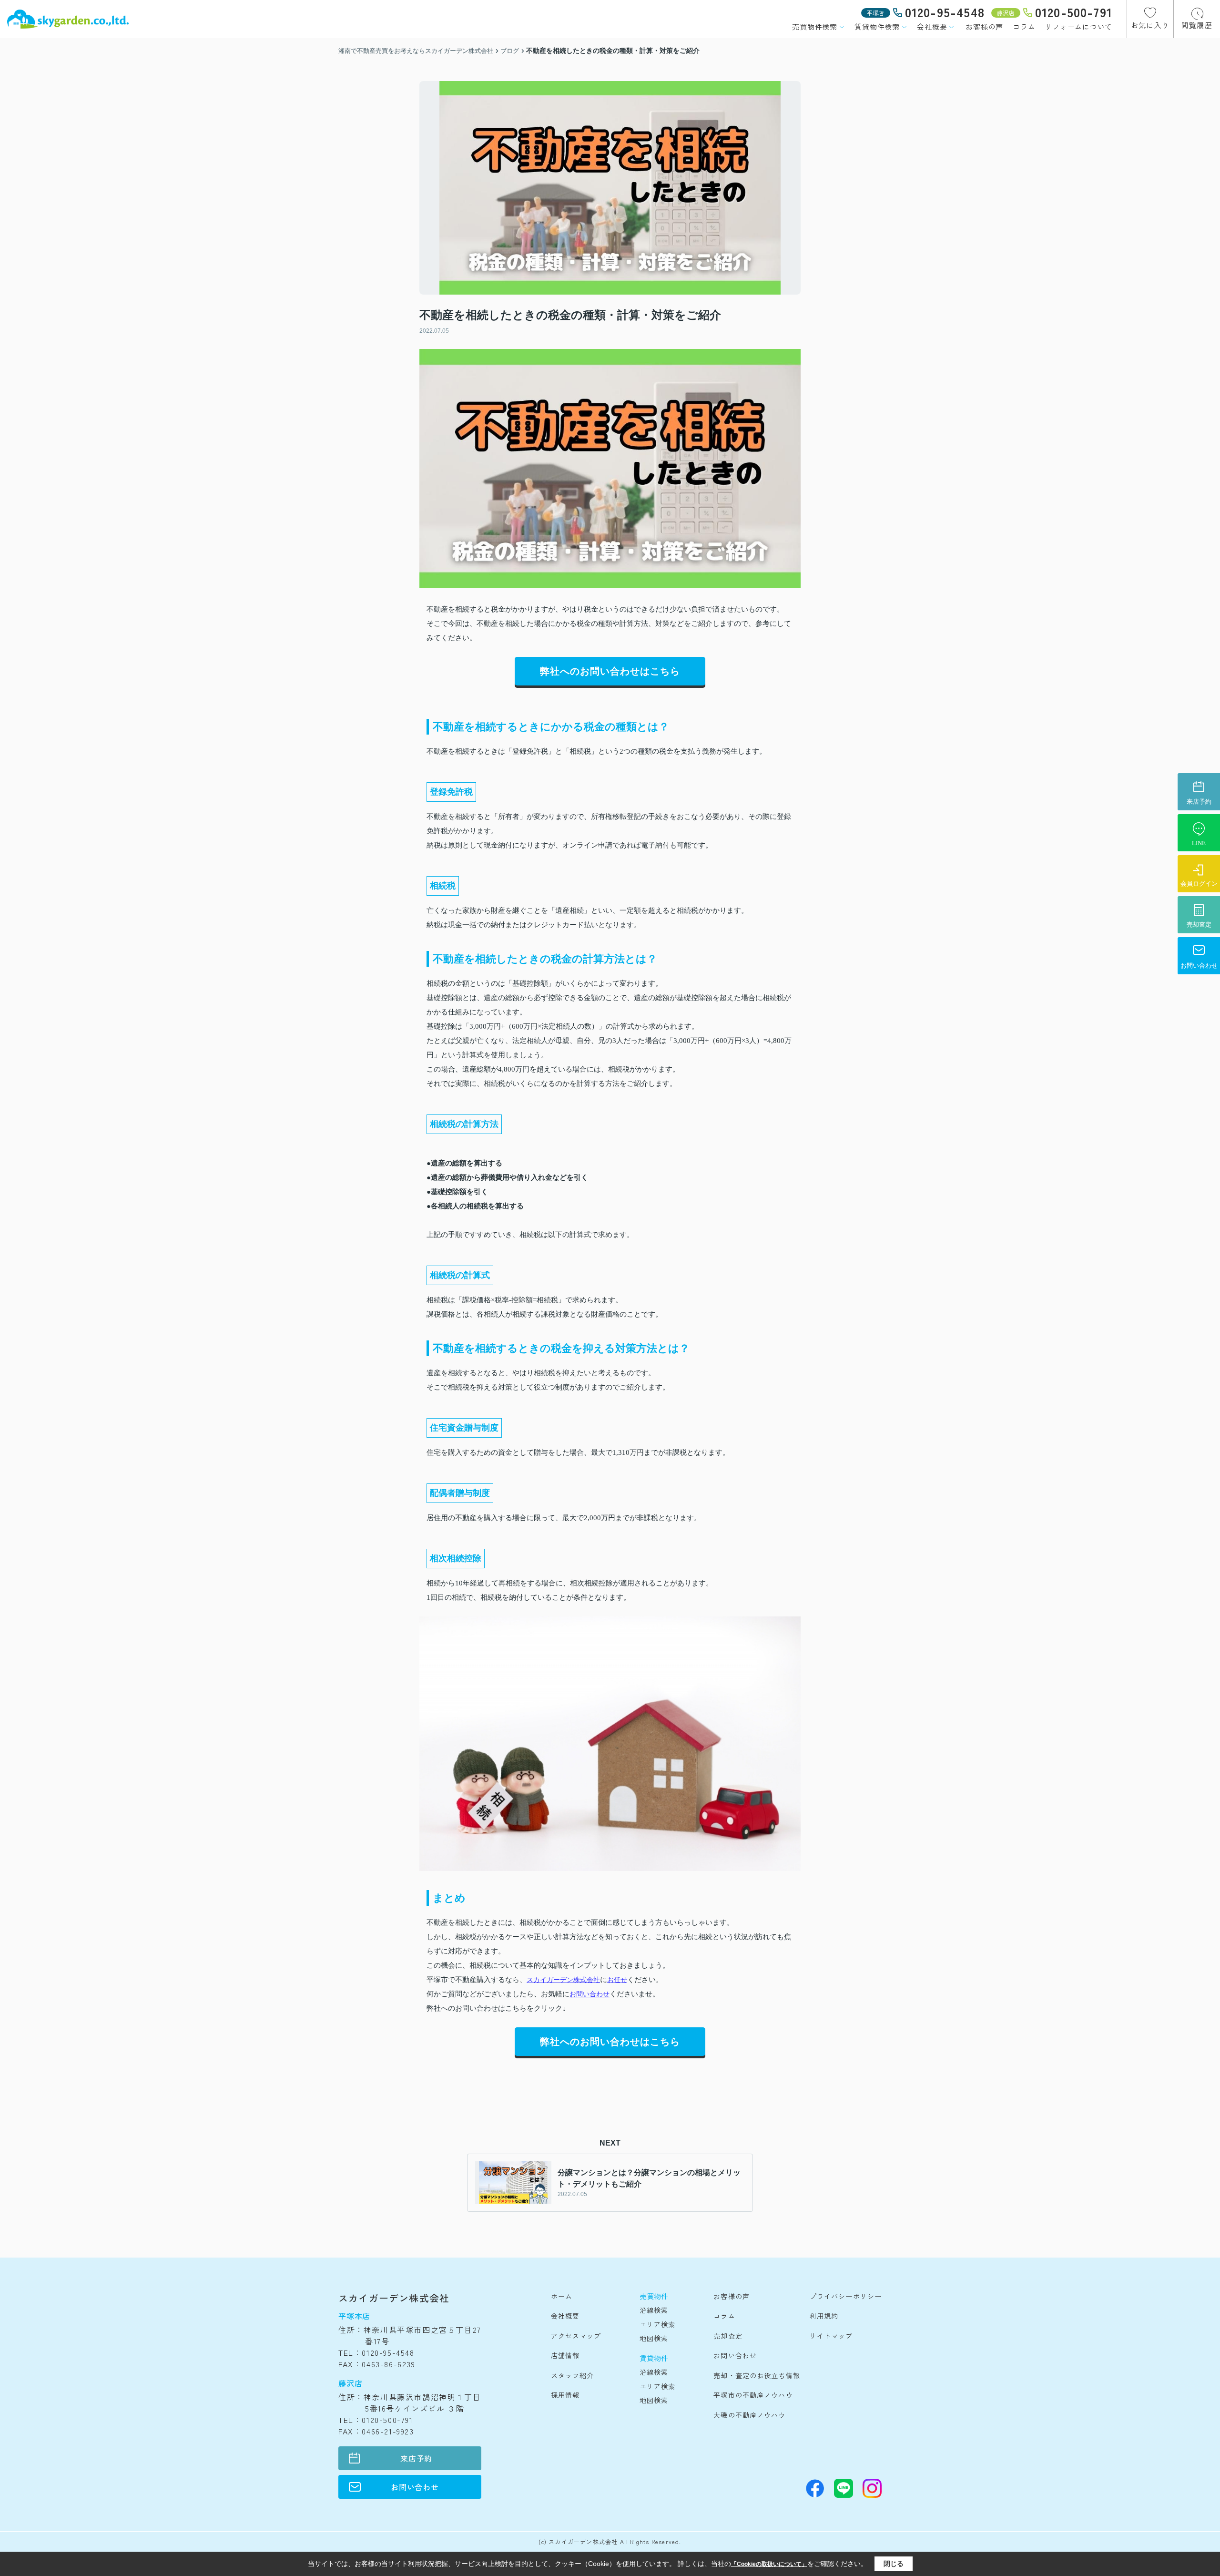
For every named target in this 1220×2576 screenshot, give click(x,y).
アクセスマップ (576, 2336)
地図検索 (654, 2338)
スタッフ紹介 (573, 2375)
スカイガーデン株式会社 (563, 1980)
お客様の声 (984, 26)
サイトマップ (831, 2336)
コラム (1024, 26)
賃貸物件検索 (877, 26)
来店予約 (416, 2458)
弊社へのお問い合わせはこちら (610, 671)
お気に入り (1150, 25)
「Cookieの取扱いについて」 (769, 2564)
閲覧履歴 (1197, 25)
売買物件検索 (815, 26)
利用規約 (824, 2316)
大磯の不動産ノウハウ (749, 2415)
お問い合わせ (590, 1994)
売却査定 (728, 2336)
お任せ (617, 1980)
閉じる (894, 2564)
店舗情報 (565, 2355)
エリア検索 (658, 2324)
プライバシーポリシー (846, 2296)
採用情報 (565, 2395)
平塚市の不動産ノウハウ (753, 2395)
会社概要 (932, 26)
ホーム (562, 2296)
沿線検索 (654, 2310)
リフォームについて (1078, 26)
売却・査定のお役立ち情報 (757, 2375)
